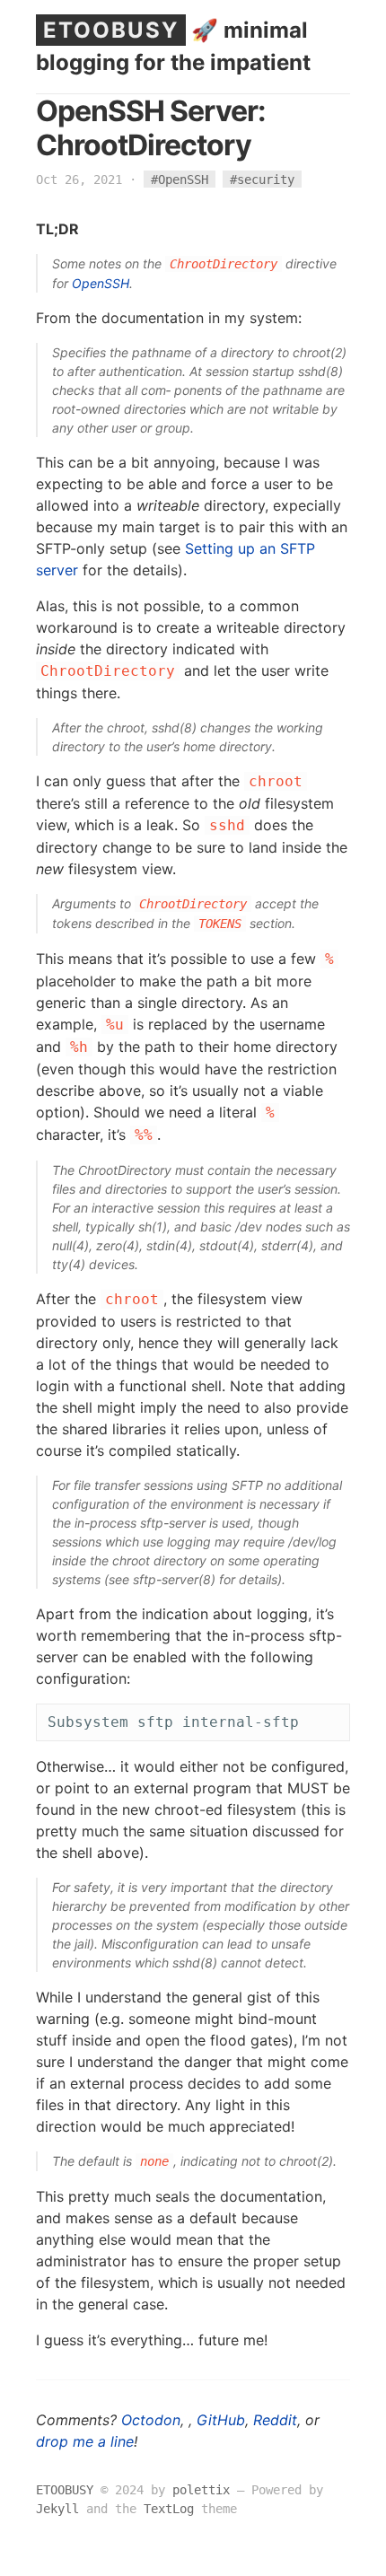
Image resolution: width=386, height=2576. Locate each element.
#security (262, 180)
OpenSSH (101, 283)
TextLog (169, 2509)
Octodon (151, 2420)
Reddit (275, 2420)
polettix (201, 2490)
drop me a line (85, 2441)
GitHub (221, 2420)
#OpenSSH (180, 180)
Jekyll (57, 2509)
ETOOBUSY (111, 30)
